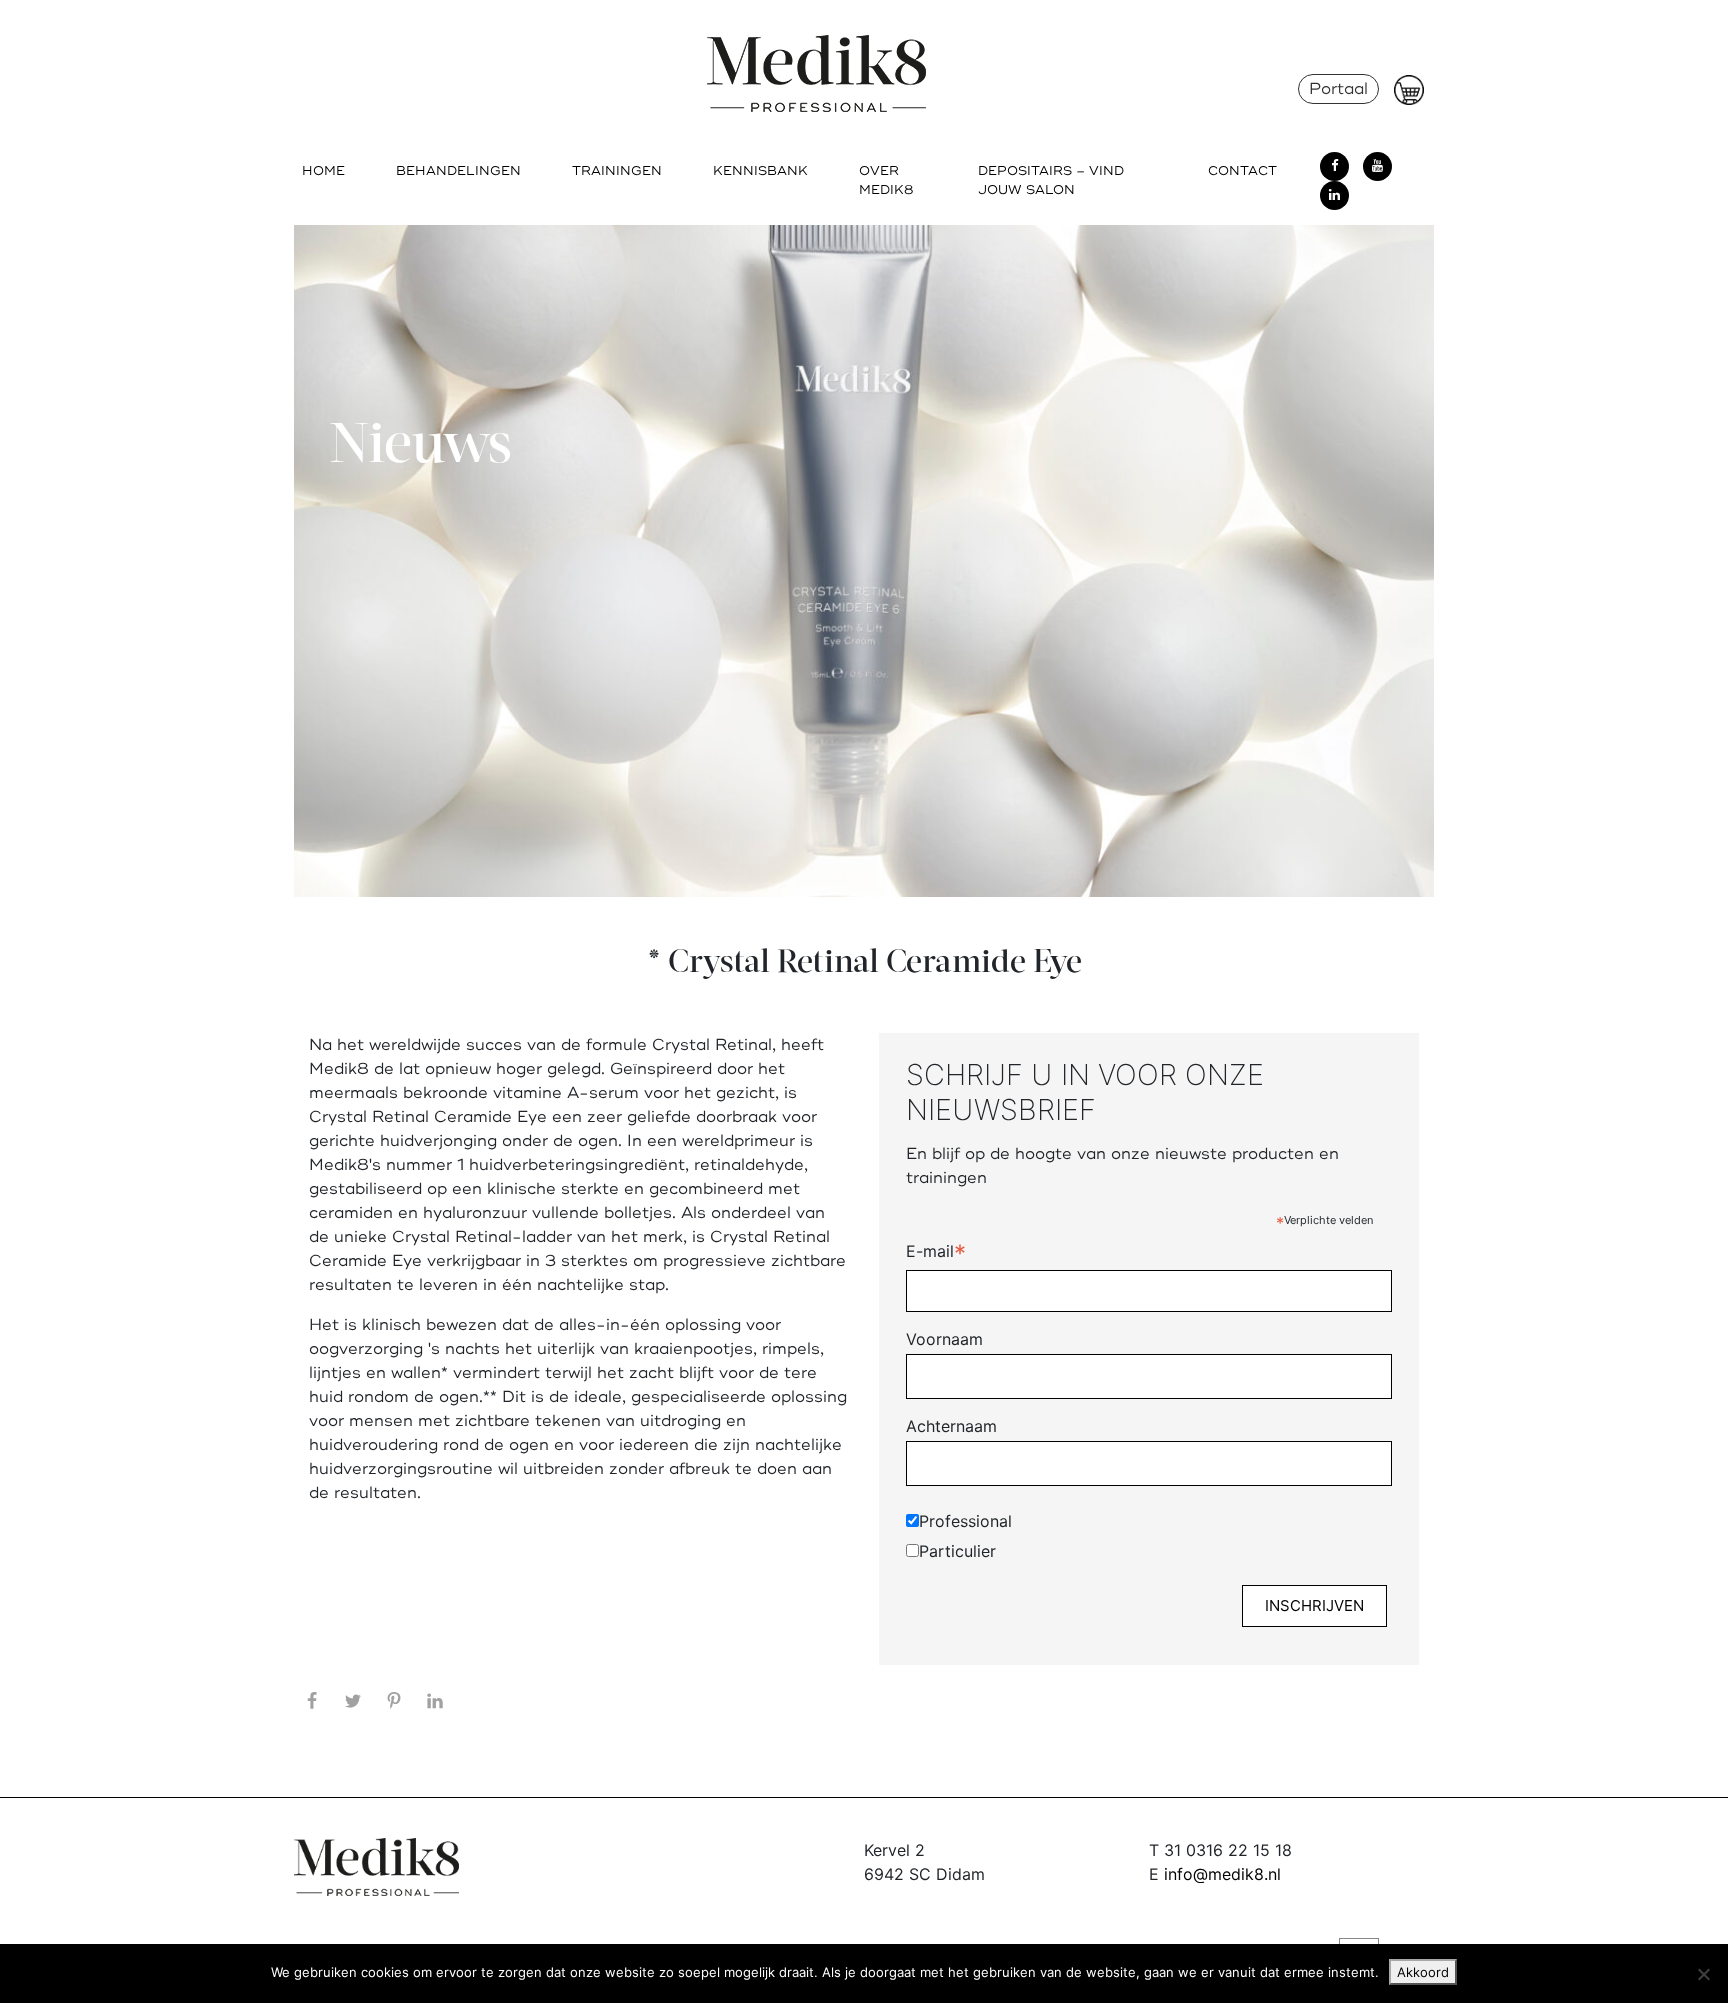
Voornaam (944, 1339)
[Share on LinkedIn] (435, 1701)
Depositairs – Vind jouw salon (1051, 180)
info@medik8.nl (1222, 1874)
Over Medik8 (886, 180)
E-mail (936, 1253)
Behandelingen (458, 171)
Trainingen (617, 171)
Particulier (957, 1551)
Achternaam (951, 1426)
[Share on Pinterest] (394, 1701)
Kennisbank (760, 171)
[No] (1703, 1974)
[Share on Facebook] (312, 1701)
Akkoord (1423, 1972)
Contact (1242, 171)
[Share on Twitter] (353, 1701)
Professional (965, 1521)
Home (323, 171)
